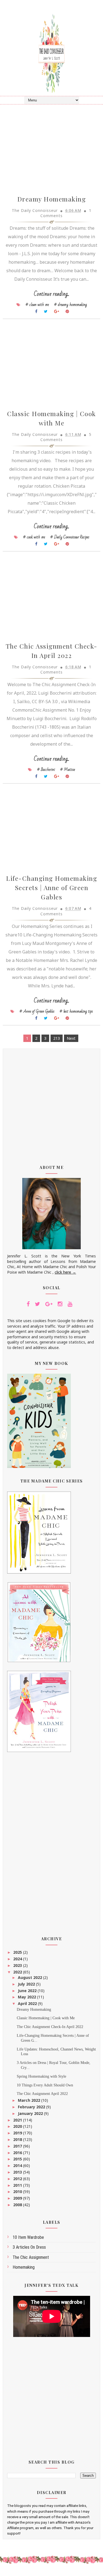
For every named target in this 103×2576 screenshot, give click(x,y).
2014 (18, 2165)
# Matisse (68, 769)
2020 (18, 2126)
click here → (65, 1272)
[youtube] (70, 1304)
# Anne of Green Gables (37, 1011)
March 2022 (30, 2100)
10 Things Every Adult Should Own (45, 2085)
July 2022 (27, 1984)
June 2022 (28, 1991)
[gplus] (49, 1304)
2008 (18, 2205)
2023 (18, 1965)
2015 (18, 2159)
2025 (18, 1952)
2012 (18, 2179)
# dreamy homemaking (70, 305)
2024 (18, 1959)
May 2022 (27, 1997)
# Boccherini (46, 769)
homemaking (24, 2267)
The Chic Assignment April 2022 (42, 2094)
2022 (18, 1972)
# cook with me (34, 537)
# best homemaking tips (76, 1011)
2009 (18, 2198)
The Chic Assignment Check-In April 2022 (50, 2027)
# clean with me (37, 305)
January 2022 (31, 2113)
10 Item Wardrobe (28, 2237)
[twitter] (37, 1304)
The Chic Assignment (31, 2257)
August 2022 (30, 1977)
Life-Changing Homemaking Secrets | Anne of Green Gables (51, 887)
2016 (18, 2153)
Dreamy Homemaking (52, 199)
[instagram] (60, 1304)
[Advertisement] (51, 1103)
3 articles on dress (29, 2247)
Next (71, 1038)
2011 (18, 2185)
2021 (18, 2120)
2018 (18, 2139)
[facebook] (28, 1304)
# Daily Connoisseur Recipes (70, 537)
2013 (18, 2172)
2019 (18, 2133)
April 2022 (28, 2003)
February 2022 (32, 2107)
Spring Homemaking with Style (41, 2076)
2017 (18, 2146)
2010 (18, 2192)
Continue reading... (51, 294)
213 (57, 1038)
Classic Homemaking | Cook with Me (46, 2018)
